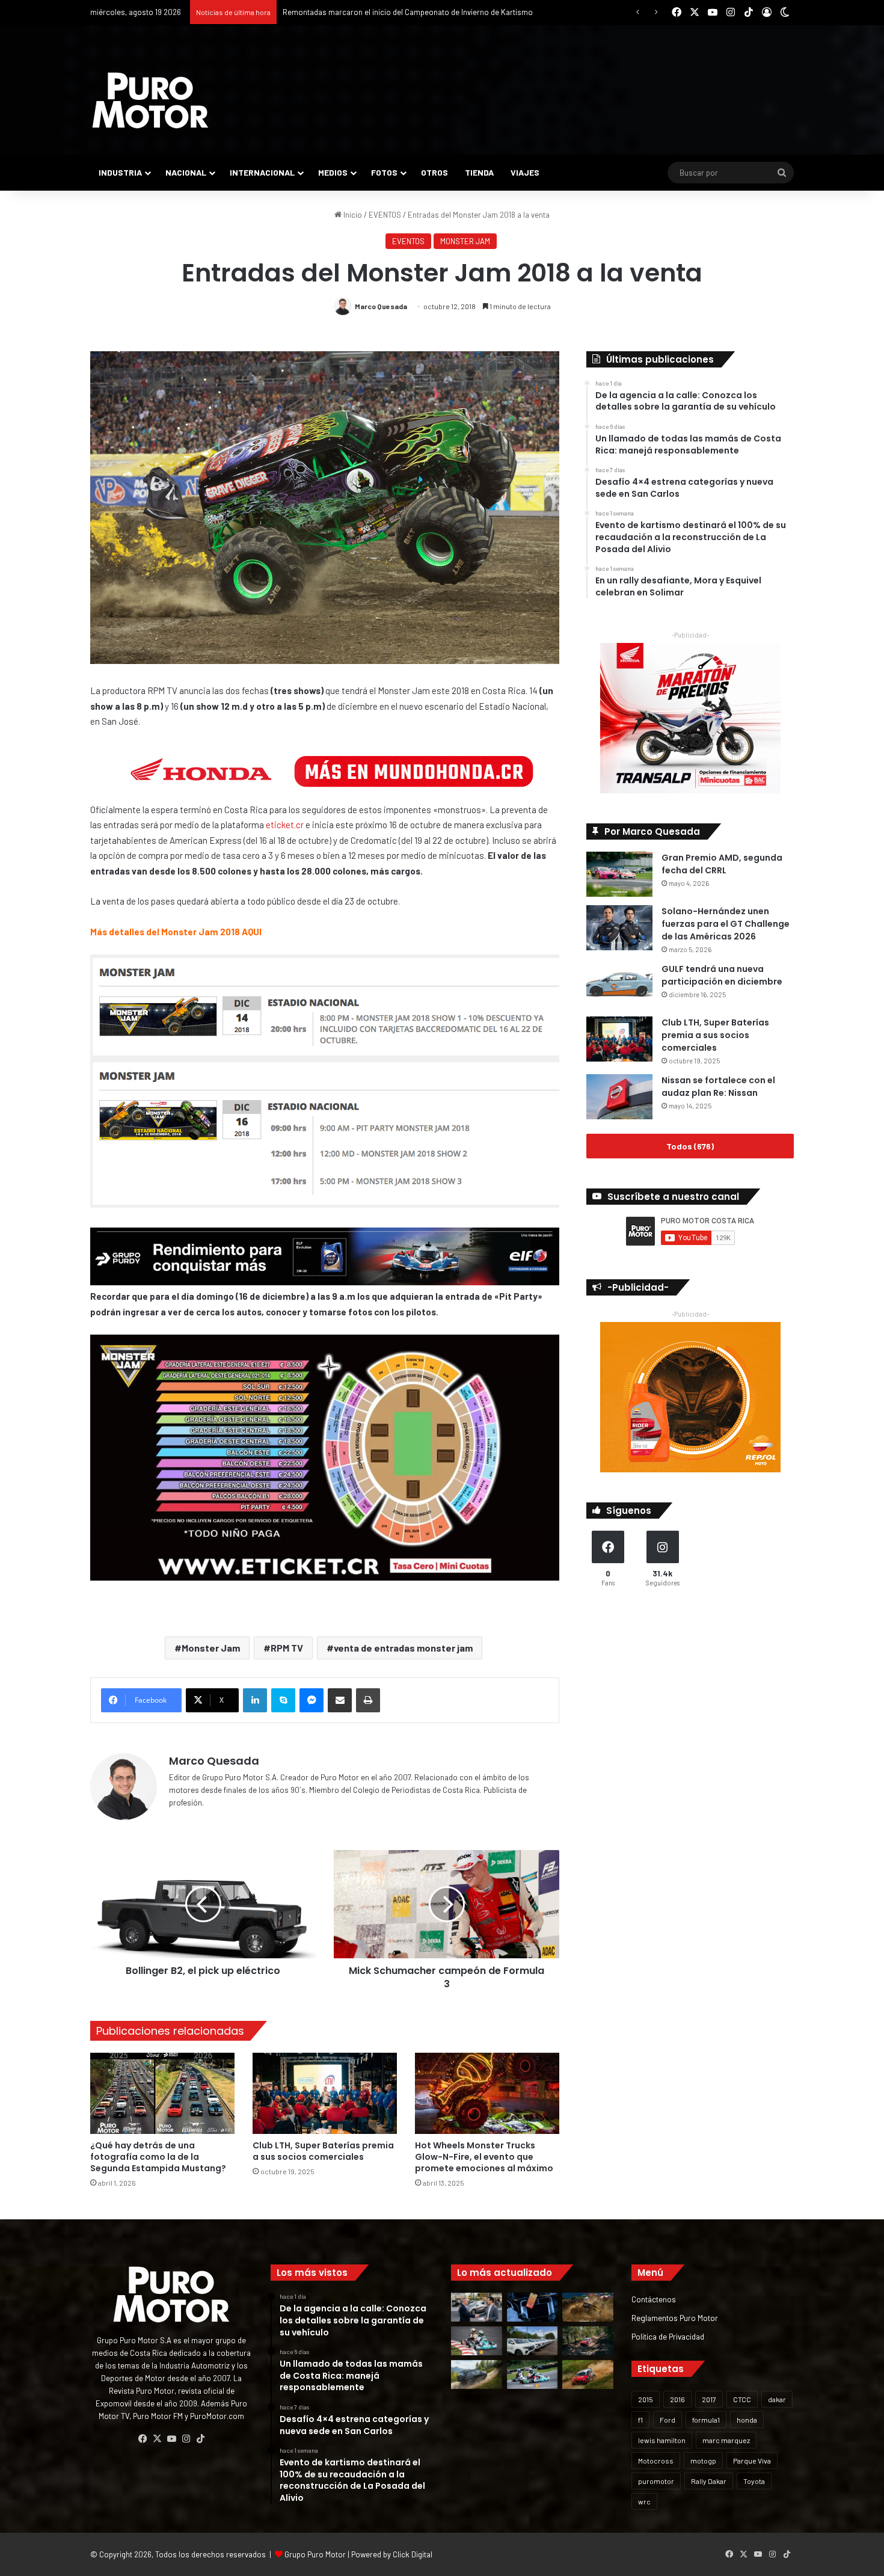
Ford (668, 2420)
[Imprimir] (368, 1700)
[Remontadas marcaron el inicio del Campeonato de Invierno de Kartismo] (533, 2375)
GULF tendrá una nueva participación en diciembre (722, 975)
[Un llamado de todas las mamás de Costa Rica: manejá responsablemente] (533, 2307)
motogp (703, 2461)
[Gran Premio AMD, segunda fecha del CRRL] (619, 874)
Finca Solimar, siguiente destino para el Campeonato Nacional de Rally (404, 12)
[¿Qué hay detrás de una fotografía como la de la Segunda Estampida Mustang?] (162, 2093)
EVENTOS (385, 215)
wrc (644, 2501)
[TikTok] (200, 2439)
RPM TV (287, 1648)
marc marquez (726, 2440)
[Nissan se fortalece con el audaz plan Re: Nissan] (619, 1097)
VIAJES (525, 172)
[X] (157, 2439)
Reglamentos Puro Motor (675, 2318)
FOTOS (384, 172)
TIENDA (479, 172)
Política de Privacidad (668, 2336)
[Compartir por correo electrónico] (340, 1700)
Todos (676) (690, 1146)
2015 (646, 2399)
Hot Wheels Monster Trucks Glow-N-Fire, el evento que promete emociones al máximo (484, 2157)
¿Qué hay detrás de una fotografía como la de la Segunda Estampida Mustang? (158, 2157)
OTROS (434, 172)
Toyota (754, 2481)
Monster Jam (211, 1648)
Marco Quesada (381, 306)
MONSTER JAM (465, 241)
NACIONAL (186, 172)
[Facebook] (143, 2439)
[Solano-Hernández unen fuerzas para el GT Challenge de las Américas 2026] (619, 928)
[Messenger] (312, 1700)
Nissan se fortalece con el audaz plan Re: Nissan (718, 1087)
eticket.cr (285, 825)
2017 (709, 2399)
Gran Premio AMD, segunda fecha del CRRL (722, 864)
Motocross (656, 2461)
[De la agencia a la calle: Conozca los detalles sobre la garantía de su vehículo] (477, 2307)
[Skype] (283, 1700)
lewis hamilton (662, 2440)
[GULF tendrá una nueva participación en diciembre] (619, 985)
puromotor (656, 2481)
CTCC (742, 2399)
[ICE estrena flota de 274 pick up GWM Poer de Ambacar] (533, 2341)
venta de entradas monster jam (403, 1648)
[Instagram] (186, 2439)
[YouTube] (171, 2439)
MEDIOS (333, 172)
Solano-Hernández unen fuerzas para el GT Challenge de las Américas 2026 (726, 924)
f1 (640, 2420)
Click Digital (413, 2554)
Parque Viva (752, 2461)
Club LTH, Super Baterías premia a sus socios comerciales (323, 2151)
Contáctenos (654, 2299)
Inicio (352, 215)
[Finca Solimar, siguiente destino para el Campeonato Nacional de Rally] (588, 2375)
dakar (777, 2399)
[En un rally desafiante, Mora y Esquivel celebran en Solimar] (588, 2341)
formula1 (706, 2420)
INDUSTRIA (120, 172)
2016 (677, 2399)
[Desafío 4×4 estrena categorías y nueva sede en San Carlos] (588, 2307)
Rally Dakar (709, 2481)
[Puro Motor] (150, 100)
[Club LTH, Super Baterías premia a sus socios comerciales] (325, 2093)
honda (747, 2420)
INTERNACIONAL (262, 172)
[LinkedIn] (255, 1700)
